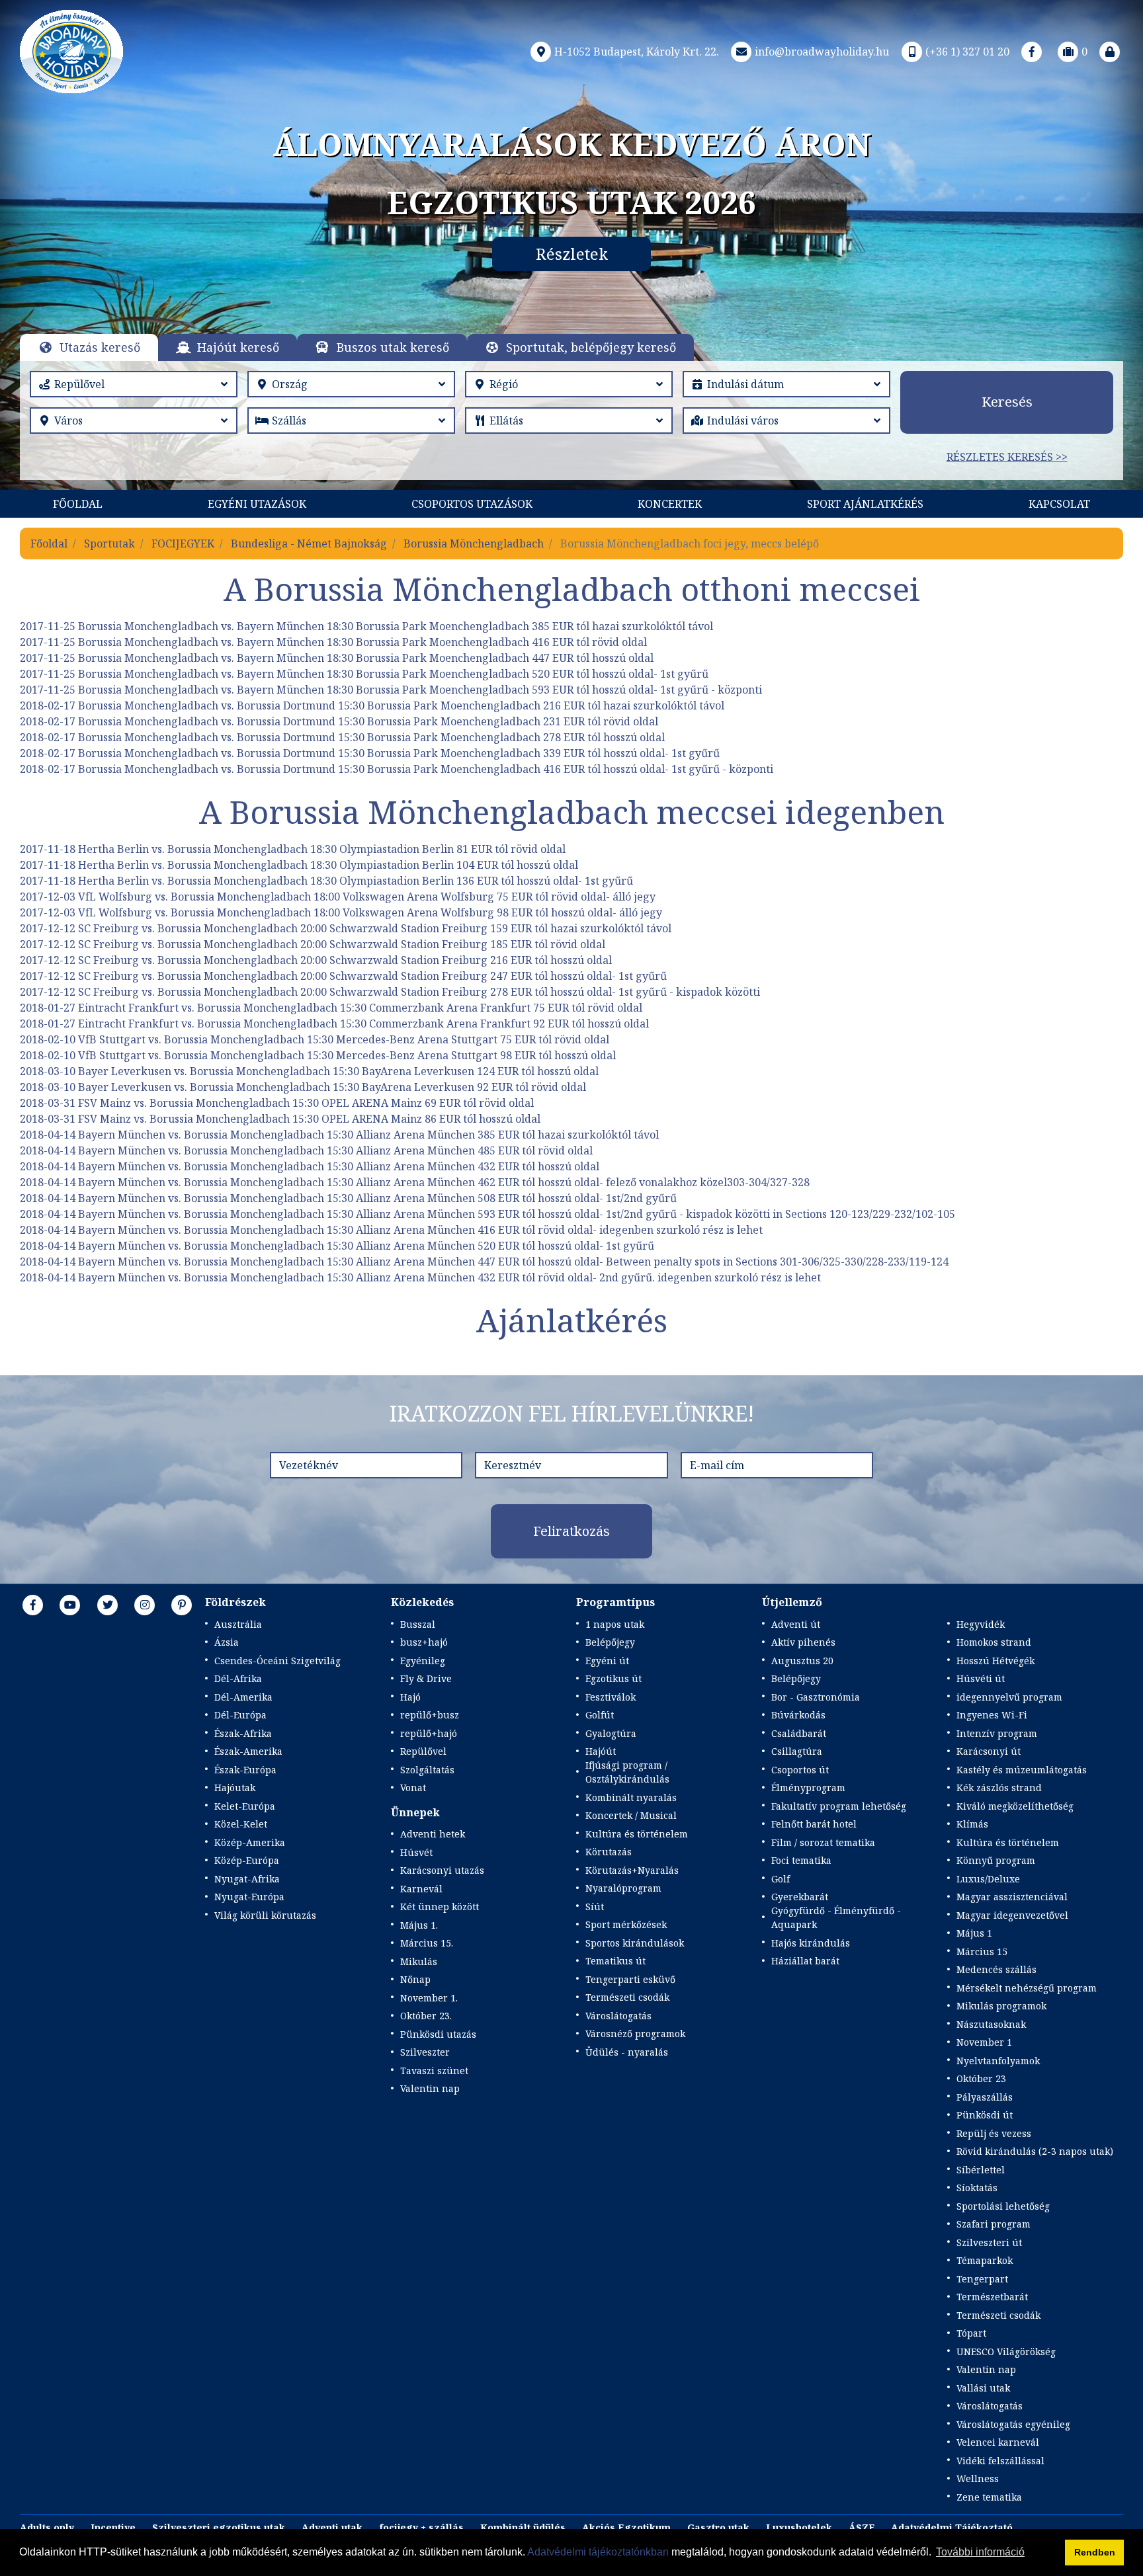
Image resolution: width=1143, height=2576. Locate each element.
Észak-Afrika (243, 1733)
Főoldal (78, 504)
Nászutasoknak (991, 2024)
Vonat (413, 1788)
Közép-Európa (247, 1860)
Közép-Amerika (250, 1842)
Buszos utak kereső (393, 347)
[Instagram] (145, 1605)
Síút (595, 1907)
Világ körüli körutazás (265, 1915)
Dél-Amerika (243, 1697)
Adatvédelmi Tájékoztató (952, 2527)
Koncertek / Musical (631, 1815)
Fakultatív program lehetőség (839, 1806)
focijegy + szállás (421, 2527)
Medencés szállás (996, 1969)
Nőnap (415, 1979)
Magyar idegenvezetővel (1012, 1915)
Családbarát (799, 1733)
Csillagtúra (797, 1751)
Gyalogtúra (611, 1733)
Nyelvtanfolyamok (998, 2061)
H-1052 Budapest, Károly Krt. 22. (637, 52)
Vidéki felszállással (1000, 2461)
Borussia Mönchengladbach (474, 543)
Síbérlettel (981, 2170)
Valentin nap (430, 2088)
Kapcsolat (1059, 504)
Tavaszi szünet (434, 2071)
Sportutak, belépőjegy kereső (591, 347)
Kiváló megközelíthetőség (1015, 1806)
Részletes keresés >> (1007, 457)
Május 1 (974, 1933)
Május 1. (419, 1925)
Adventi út (796, 1624)
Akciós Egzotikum (626, 2527)
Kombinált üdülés (523, 2527)
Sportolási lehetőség (1003, 2206)
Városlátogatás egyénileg (1013, 2424)
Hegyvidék (981, 1624)
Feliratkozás (571, 1531)
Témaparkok (985, 2260)
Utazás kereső (100, 347)
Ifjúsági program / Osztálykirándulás (627, 1772)
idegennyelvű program (1009, 1697)
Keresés (1007, 402)
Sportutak (109, 543)
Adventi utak (332, 2527)
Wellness (978, 2478)
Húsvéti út (981, 1678)
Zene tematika (989, 2497)
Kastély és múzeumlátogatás (1022, 1770)
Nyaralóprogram (623, 1888)
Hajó (410, 1697)
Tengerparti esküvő (630, 1979)
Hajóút (601, 1751)
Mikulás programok (1001, 2006)
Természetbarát (992, 2297)
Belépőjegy (610, 1642)
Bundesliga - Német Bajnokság (309, 543)
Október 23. (426, 2016)
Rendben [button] (1095, 2552)
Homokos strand (994, 1642)
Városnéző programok (635, 2033)
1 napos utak (615, 1624)
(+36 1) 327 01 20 (967, 52)
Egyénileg (423, 1661)
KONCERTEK (670, 504)
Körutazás (609, 1852)
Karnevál (421, 1889)
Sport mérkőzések (626, 1924)
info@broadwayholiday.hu (822, 52)
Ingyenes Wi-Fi (992, 1715)
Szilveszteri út (989, 2242)
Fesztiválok (611, 1697)
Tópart (971, 2333)
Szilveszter (425, 2052)
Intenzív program (997, 1733)
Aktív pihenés (803, 1642)
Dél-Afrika (238, 1678)
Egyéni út (607, 1661)
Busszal (418, 1624)
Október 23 (981, 2078)
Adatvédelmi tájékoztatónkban (598, 2552)
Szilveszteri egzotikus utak (219, 2527)
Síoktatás (977, 2188)
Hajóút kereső (238, 347)
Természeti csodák (627, 1997)
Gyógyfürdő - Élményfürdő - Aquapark (836, 1917)
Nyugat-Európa (249, 1897)
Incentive (113, 2527)
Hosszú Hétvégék (995, 1661)
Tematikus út (615, 1961)
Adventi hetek (433, 1834)
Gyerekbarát (800, 1897)
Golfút (600, 1715)
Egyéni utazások (257, 504)
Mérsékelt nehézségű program (1027, 1988)
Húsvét (416, 1852)
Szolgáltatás (427, 1770)
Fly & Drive (426, 1678)
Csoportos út (800, 1770)
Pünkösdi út (985, 2115)
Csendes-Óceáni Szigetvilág (277, 1661)
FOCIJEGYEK (183, 543)
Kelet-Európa (245, 1806)
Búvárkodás (798, 1715)
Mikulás (419, 1961)
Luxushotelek (799, 2527)
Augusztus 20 (802, 1661)
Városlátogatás (618, 2016)
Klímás (972, 1824)
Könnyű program (996, 1860)
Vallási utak (983, 2388)
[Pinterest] (182, 1605)
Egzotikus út (614, 1678)
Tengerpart (982, 2279)
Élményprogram (808, 1788)
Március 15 (982, 1952)
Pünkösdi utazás (438, 2034)
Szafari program (994, 2224)
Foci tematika (801, 1860)
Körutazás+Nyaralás (632, 1870)
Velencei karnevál (998, 2442)
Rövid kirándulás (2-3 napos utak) (1035, 2151)
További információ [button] (980, 2552)
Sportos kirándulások (635, 1943)
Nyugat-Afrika (247, 1879)
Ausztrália (238, 1624)
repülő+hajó (429, 1733)
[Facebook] (1032, 52)
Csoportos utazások (472, 504)
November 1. (429, 1998)
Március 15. (427, 1943)
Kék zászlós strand (999, 1788)
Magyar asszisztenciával (1012, 1897)
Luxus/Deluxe (988, 1879)
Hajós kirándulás (811, 1943)
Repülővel (423, 1751)
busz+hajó (424, 1642)
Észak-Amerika (248, 1751)
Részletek (572, 254)
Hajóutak (235, 1788)
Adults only (47, 2527)
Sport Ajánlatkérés (865, 504)
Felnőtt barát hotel (814, 1824)
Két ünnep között (440, 1907)
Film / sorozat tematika (823, 1842)
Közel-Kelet (241, 1824)
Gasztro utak (718, 2527)
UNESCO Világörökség (1006, 2352)
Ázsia (227, 1642)
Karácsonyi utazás (442, 1870)
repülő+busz (430, 1715)
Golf (781, 1879)
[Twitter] (108, 1605)
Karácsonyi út (989, 1751)
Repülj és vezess (994, 2133)
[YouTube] (70, 1605)
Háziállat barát (805, 1961)
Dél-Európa (240, 1715)
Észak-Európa (245, 1770)
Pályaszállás (985, 2097)
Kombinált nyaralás (631, 1797)
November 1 (984, 2042)
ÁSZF (862, 2527)
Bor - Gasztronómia (816, 1697)
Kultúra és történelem (637, 1834)
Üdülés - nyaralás (627, 2052)
